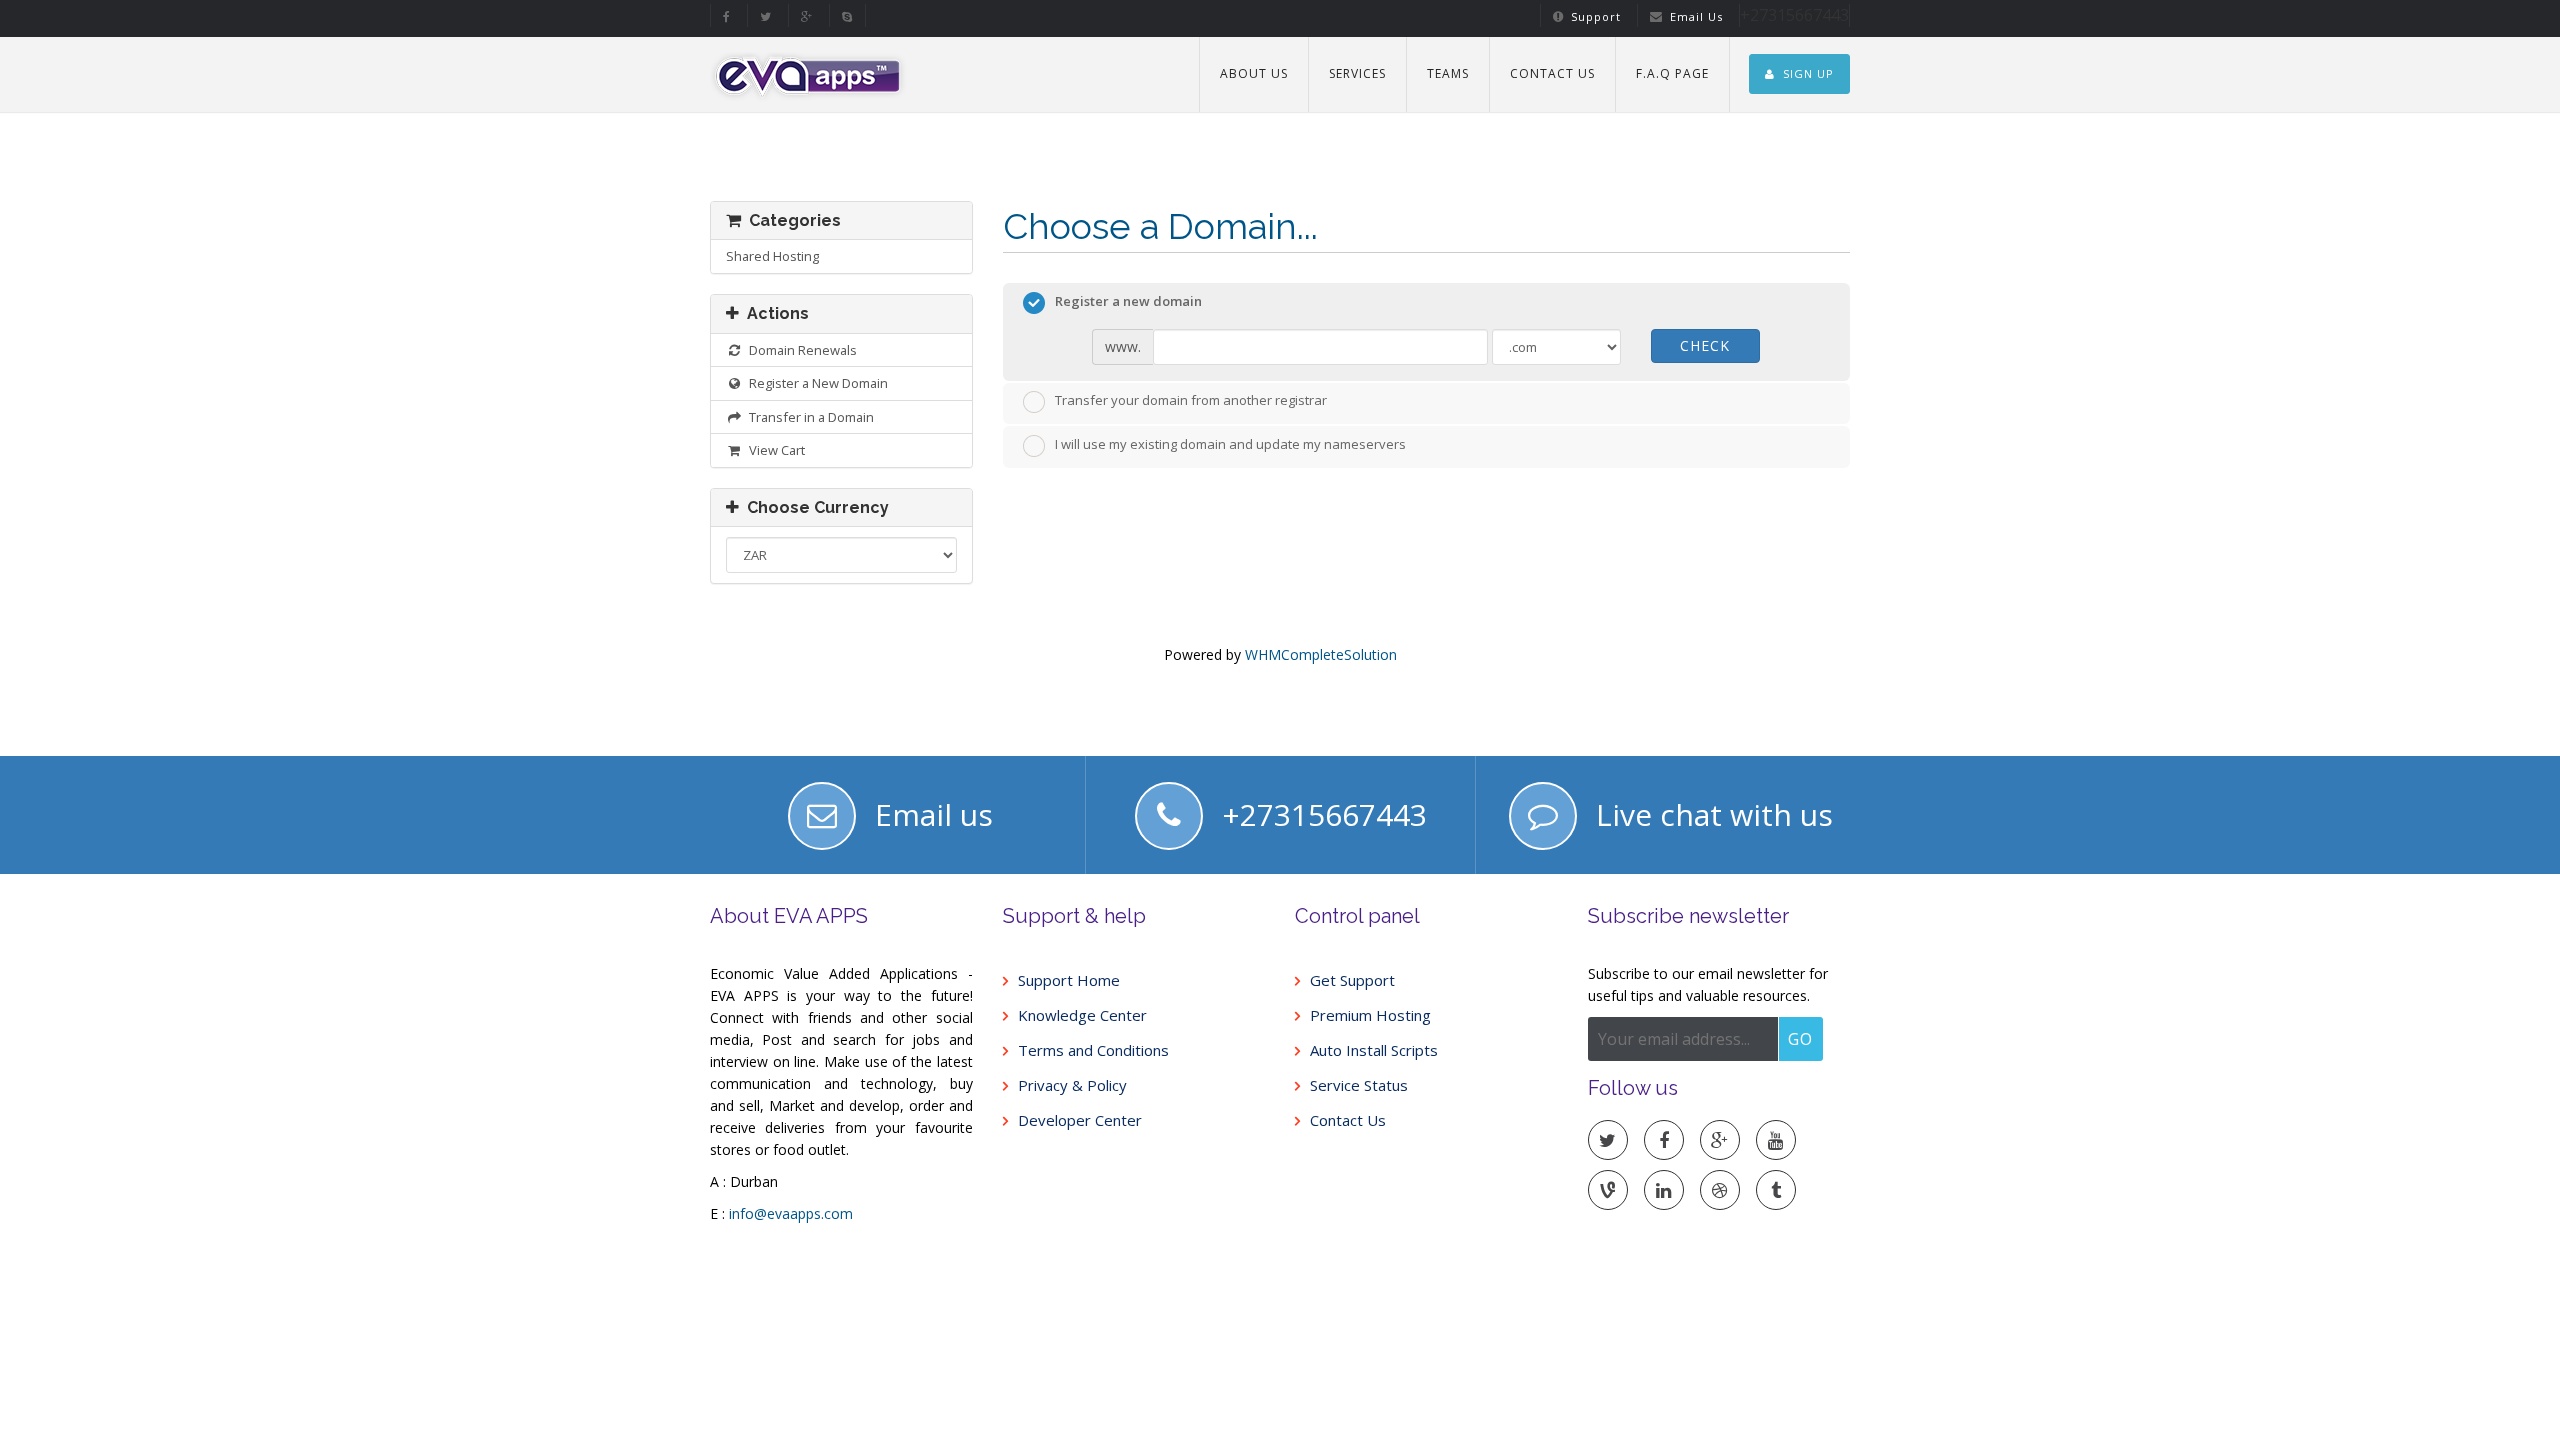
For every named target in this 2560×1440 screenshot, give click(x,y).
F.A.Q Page (1672, 73)
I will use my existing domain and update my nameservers (1230, 444)
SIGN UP (1808, 73)
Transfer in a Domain (808, 417)
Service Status (1359, 1085)
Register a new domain (1128, 301)
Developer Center (1080, 1120)
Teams (1448, 73)
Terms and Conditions (1093, 1050)
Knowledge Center (1082, 1015)
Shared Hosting (772, 256)
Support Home (1069, 980)
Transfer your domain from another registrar (1191, 401)
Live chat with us (1714, 814)
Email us (934, 814)
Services (1357, 73)
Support (1596, 16)
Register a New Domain (815, 383)
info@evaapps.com (791, 1213)
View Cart (774, 450)
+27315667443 (1324, 814)
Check (1705, 345)
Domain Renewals (800, 350)
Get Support (1352, 980)
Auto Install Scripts (1374, 1050)
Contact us (1552, 73)
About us (1254, 73)
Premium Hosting (1370, 1015)
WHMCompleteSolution (1321, 654)
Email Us (1696, 16)
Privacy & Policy (1072, 1085)
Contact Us (1348, 1120)
